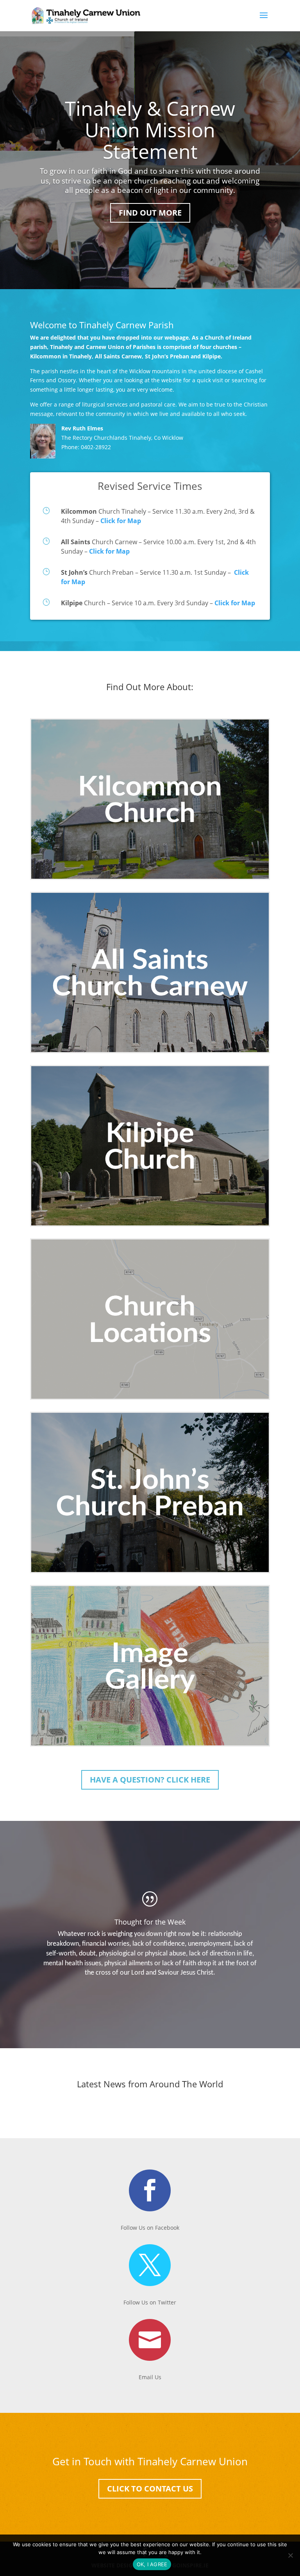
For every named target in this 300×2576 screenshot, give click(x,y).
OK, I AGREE (152, 2564)
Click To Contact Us (150, 2489)
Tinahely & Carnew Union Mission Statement (150, 130)
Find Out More (150, 213)
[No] (290, 2555)
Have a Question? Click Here (150, 1780)
